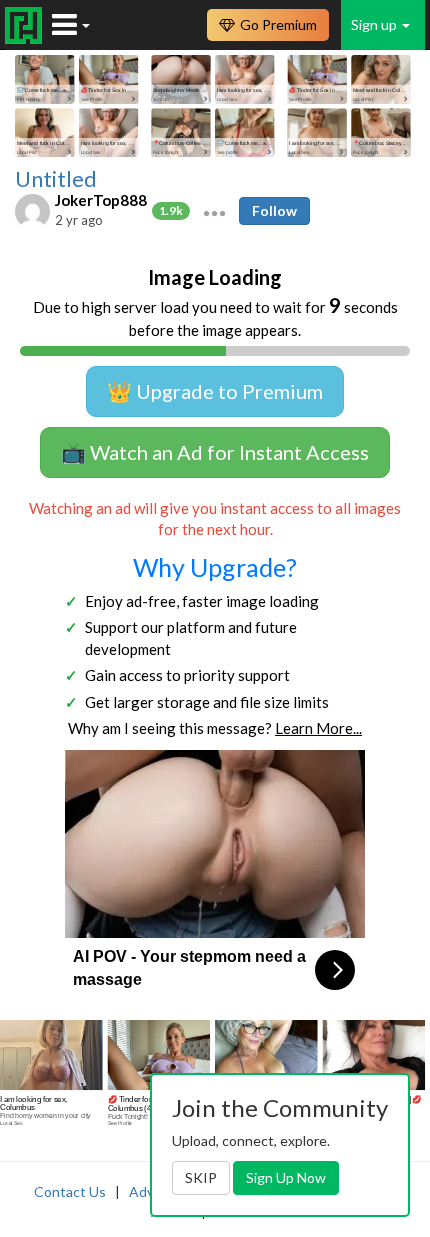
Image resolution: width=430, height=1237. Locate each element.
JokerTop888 (101, 200)
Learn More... (318, 728)
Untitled (56, 179)
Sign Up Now (286, 1177)
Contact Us (70, 1191)
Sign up (375, 24)
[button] (214, 211)
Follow (274, 210)
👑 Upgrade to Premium (215, 391)
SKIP (201, 1177)
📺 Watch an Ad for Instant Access (215, 452)
